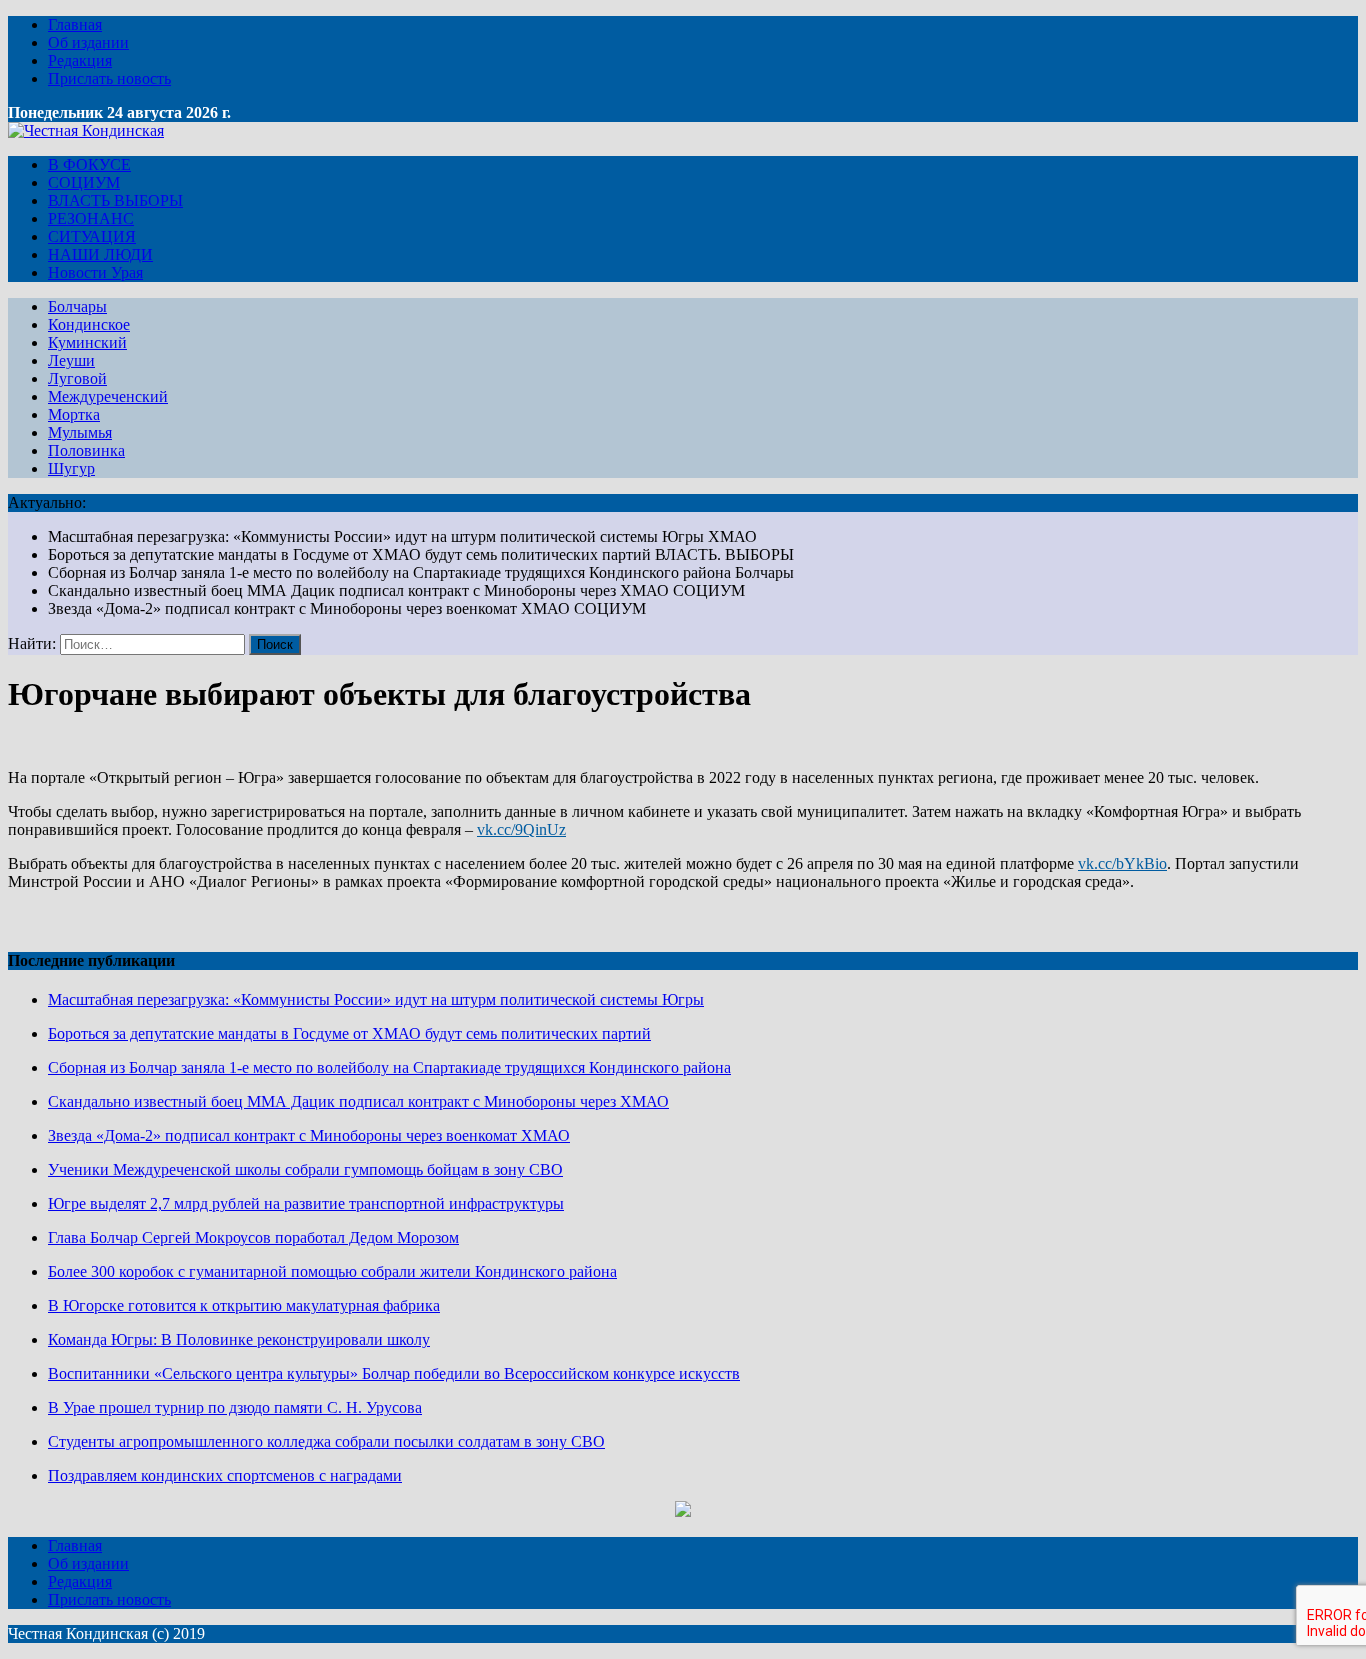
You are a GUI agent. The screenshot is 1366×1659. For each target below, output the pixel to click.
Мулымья (80, 432)
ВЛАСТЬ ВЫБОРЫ (115, 200)
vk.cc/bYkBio (1122, 863)
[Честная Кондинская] (86, 130)
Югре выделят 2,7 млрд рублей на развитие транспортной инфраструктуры (306, 1203)
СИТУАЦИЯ (92, 236)
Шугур (71, 468)
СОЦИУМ (84, 182)
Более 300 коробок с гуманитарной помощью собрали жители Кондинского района (332, 1271)
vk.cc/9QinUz (521, 829)
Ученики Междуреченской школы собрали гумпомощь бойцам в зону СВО (305, 1169)
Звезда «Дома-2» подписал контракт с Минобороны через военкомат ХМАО (309, 1135)
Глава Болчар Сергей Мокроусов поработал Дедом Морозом (253, 1237)
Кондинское (89, 324)
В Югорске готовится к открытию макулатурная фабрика (244, 1305)
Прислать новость (109, 78)
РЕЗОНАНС (91, 218)
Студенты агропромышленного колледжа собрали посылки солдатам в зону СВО (326, 1441)
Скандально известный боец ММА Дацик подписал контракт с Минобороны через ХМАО (358, 1101)
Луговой (77, 378)
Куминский (87, 342)
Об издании (88, 42)
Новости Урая (95, 272)
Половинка (86, 450)
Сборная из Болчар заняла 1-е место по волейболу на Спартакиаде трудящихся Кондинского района (389, 1067)
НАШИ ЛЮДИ (100, 254)
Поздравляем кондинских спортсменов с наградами (225, 1475)
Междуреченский (108, 396)
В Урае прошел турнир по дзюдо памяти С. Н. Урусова (235, 1407)
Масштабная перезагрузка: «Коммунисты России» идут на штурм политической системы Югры (376, 999)
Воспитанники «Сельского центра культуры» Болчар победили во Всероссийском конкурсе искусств (394, 1373)
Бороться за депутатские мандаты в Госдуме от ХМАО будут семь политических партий (349, 1033)
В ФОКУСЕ (89, 164)
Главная (75, 24)
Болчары (77, 306)
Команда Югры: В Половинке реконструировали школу (239, 1339)
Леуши (71, 360)
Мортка (74, 414)
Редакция (80, 60)
